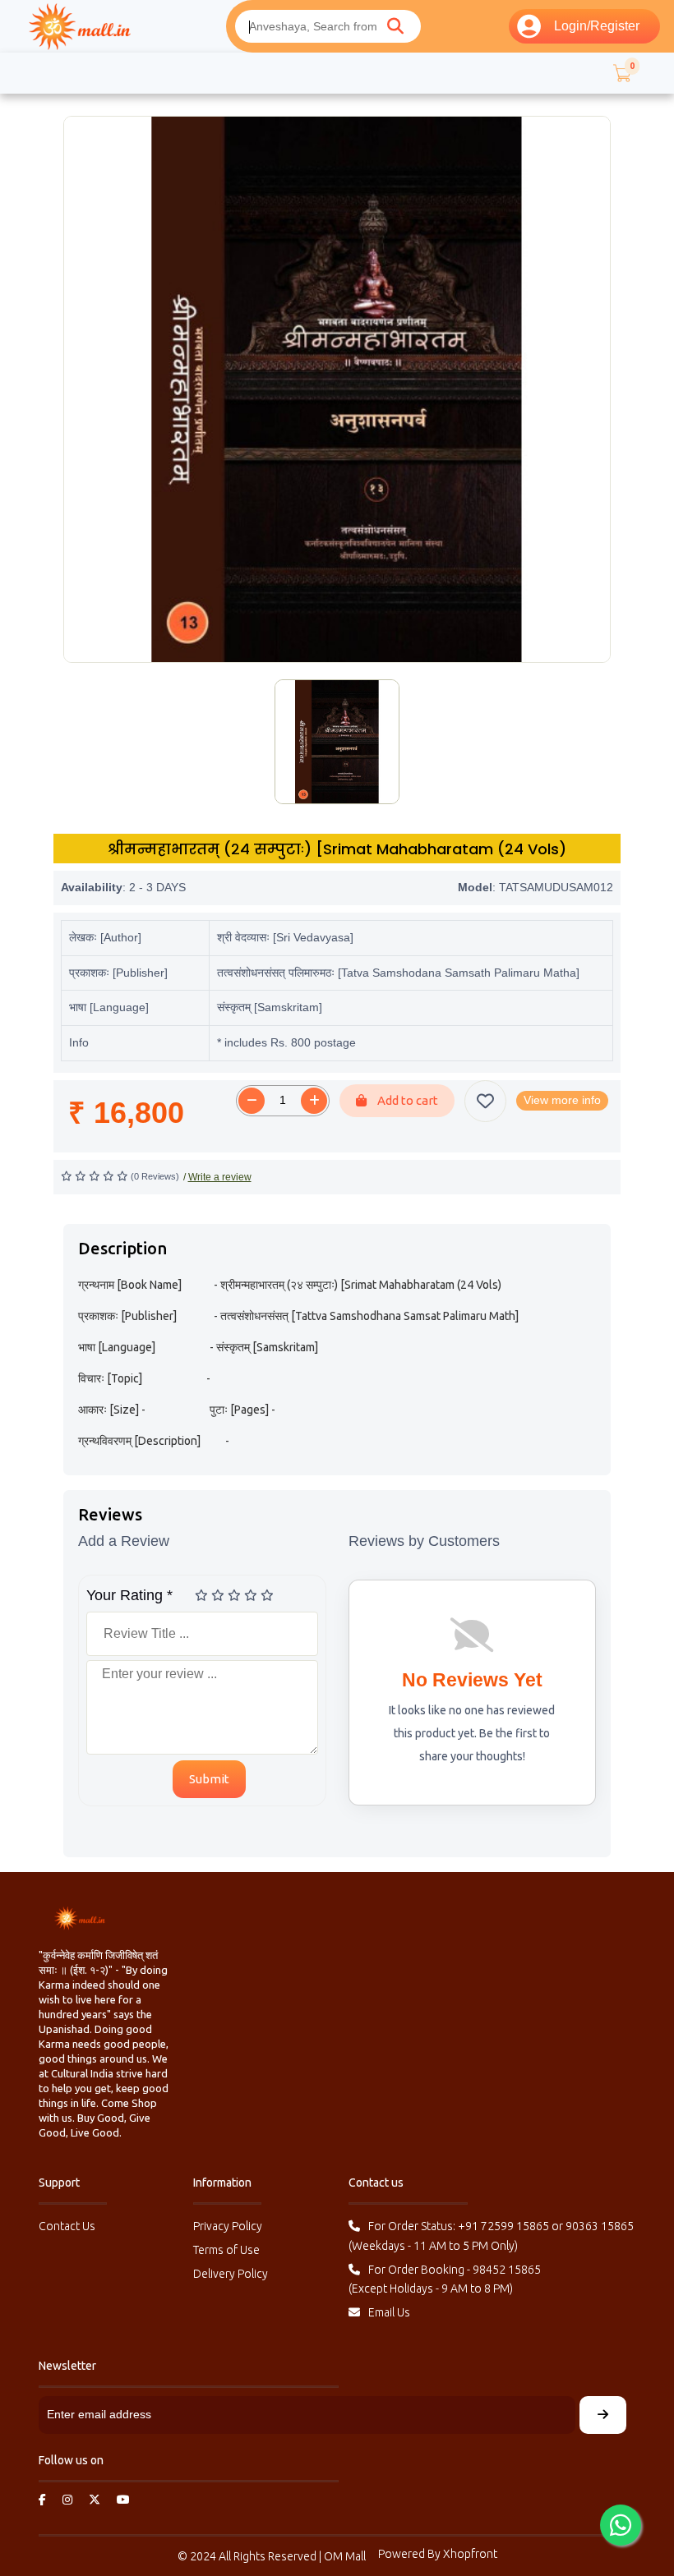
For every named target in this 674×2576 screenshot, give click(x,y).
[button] (621, 73)
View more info (562, 1100)
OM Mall (345, 2556)
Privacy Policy (228, 2226)
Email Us (389, 2312)
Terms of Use (226, 2250)
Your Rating (129, 1595)
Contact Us (67, 2226)
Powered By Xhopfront (438, 2554)
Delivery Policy (231, 2274)
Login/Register (597, 26)
